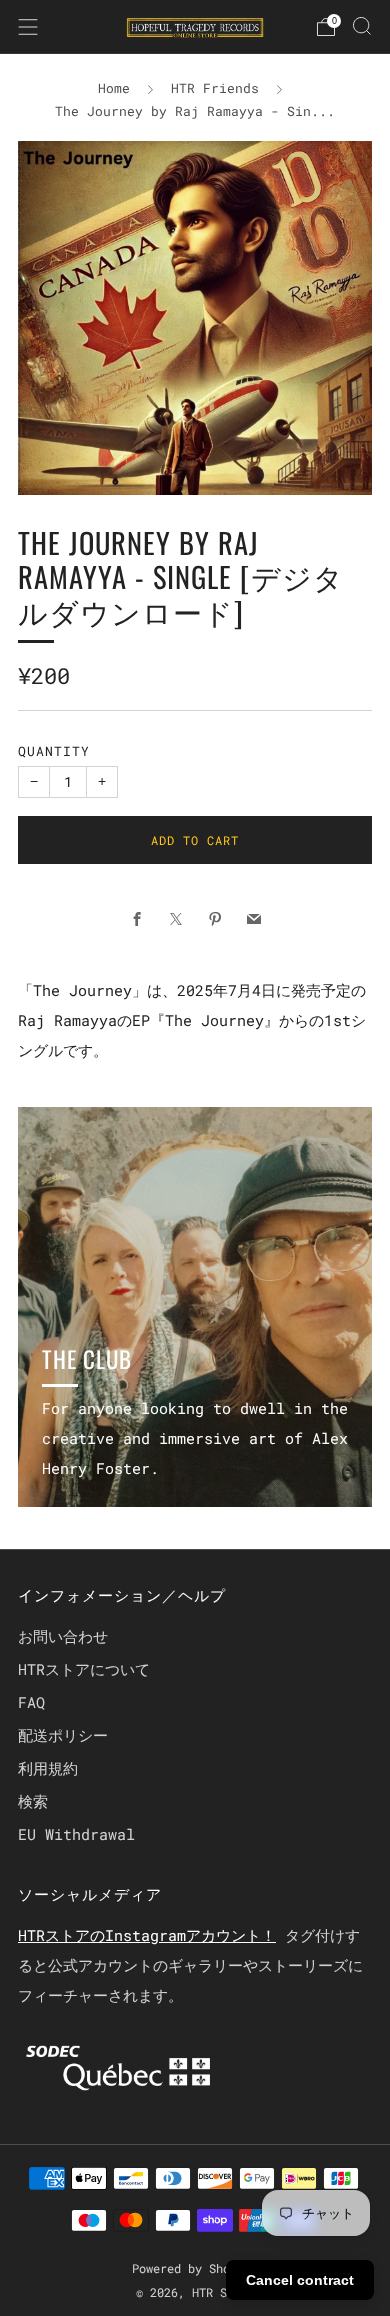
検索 (33, 1801)
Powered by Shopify (195, 2268)
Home (114, 88)
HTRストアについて (84, 1669)
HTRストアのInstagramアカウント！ (147, 1935)
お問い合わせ (63, 1636)
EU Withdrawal (76, 1834)
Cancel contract (300, 2280)
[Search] (362, 26)
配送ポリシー (63, 1735)
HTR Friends (215, 88)
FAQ (31, 1702)
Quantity (54, 751)
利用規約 (48, 1768)
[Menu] (28, 27)
